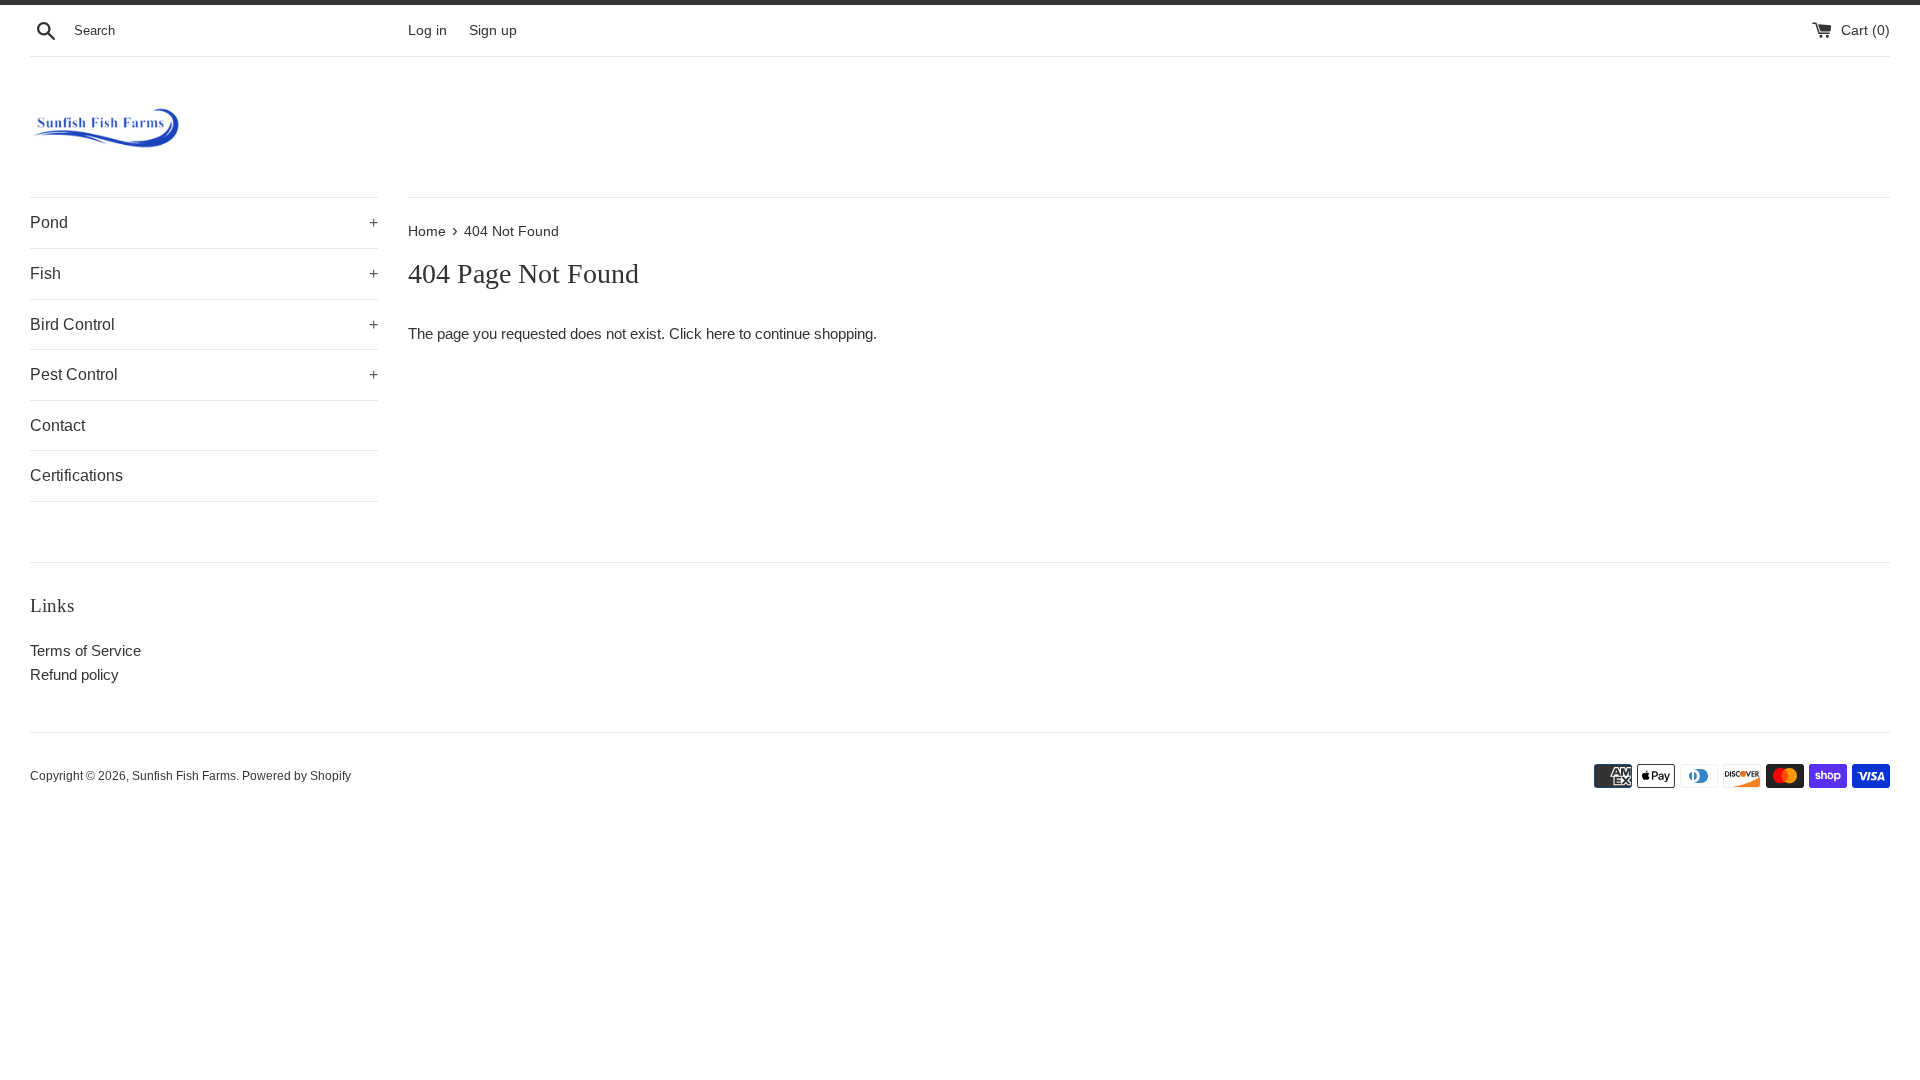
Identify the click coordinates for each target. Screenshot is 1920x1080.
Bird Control (204, 324)
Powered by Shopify (296, 776)
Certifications (76, 475)
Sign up (493, 30)
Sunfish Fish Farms (184, 776)
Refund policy (74, 674)
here (720, 333)
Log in (427, 30)
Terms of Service (85, 650)
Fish (204, 273)
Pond (204, 222)
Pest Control (204, 374)
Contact (57, 425)
